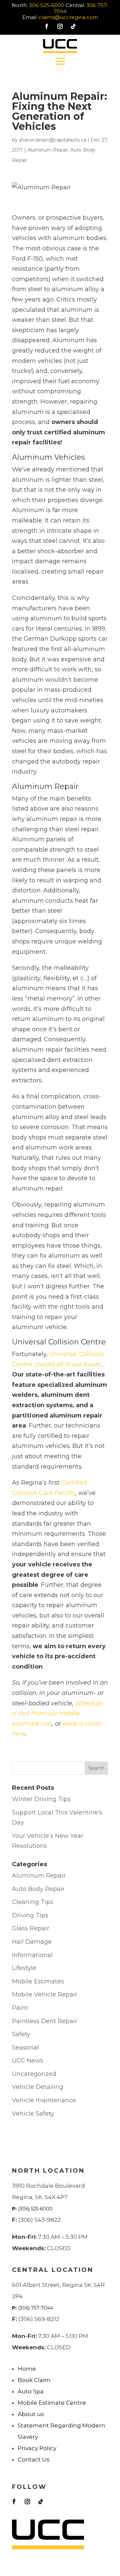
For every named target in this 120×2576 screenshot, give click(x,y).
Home (27, 2369)
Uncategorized (34, 2074)
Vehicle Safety (33, 2114)
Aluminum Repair (48, 150)
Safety (21, 2034)
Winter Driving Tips (41, 1799)
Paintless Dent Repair (45, 2021)
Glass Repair (31, 1928)
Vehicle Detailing (38, 2087)
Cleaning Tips (33, 1902)
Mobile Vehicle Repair (45, 1994)
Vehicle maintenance (44, 2100)
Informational (32, 1955)
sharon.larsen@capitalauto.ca (53, 140)
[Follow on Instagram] (60, 26)
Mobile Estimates (38, 1981)
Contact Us (34, 2459)
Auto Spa (31, 2391)
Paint (20, 2008)
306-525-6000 (47, 5)
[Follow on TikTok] (73, 26)
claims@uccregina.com (68, 17)
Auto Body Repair (38, 1889)
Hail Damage (32, 1942)
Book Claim (34, 2380)
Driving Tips (30, 1915)
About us (31, 2414)
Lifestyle (24, 1968)
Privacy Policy (37, 2448)
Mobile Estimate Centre (52, 2403)
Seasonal (25, 2048)
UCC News (28, 2061)
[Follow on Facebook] (47, 26)
